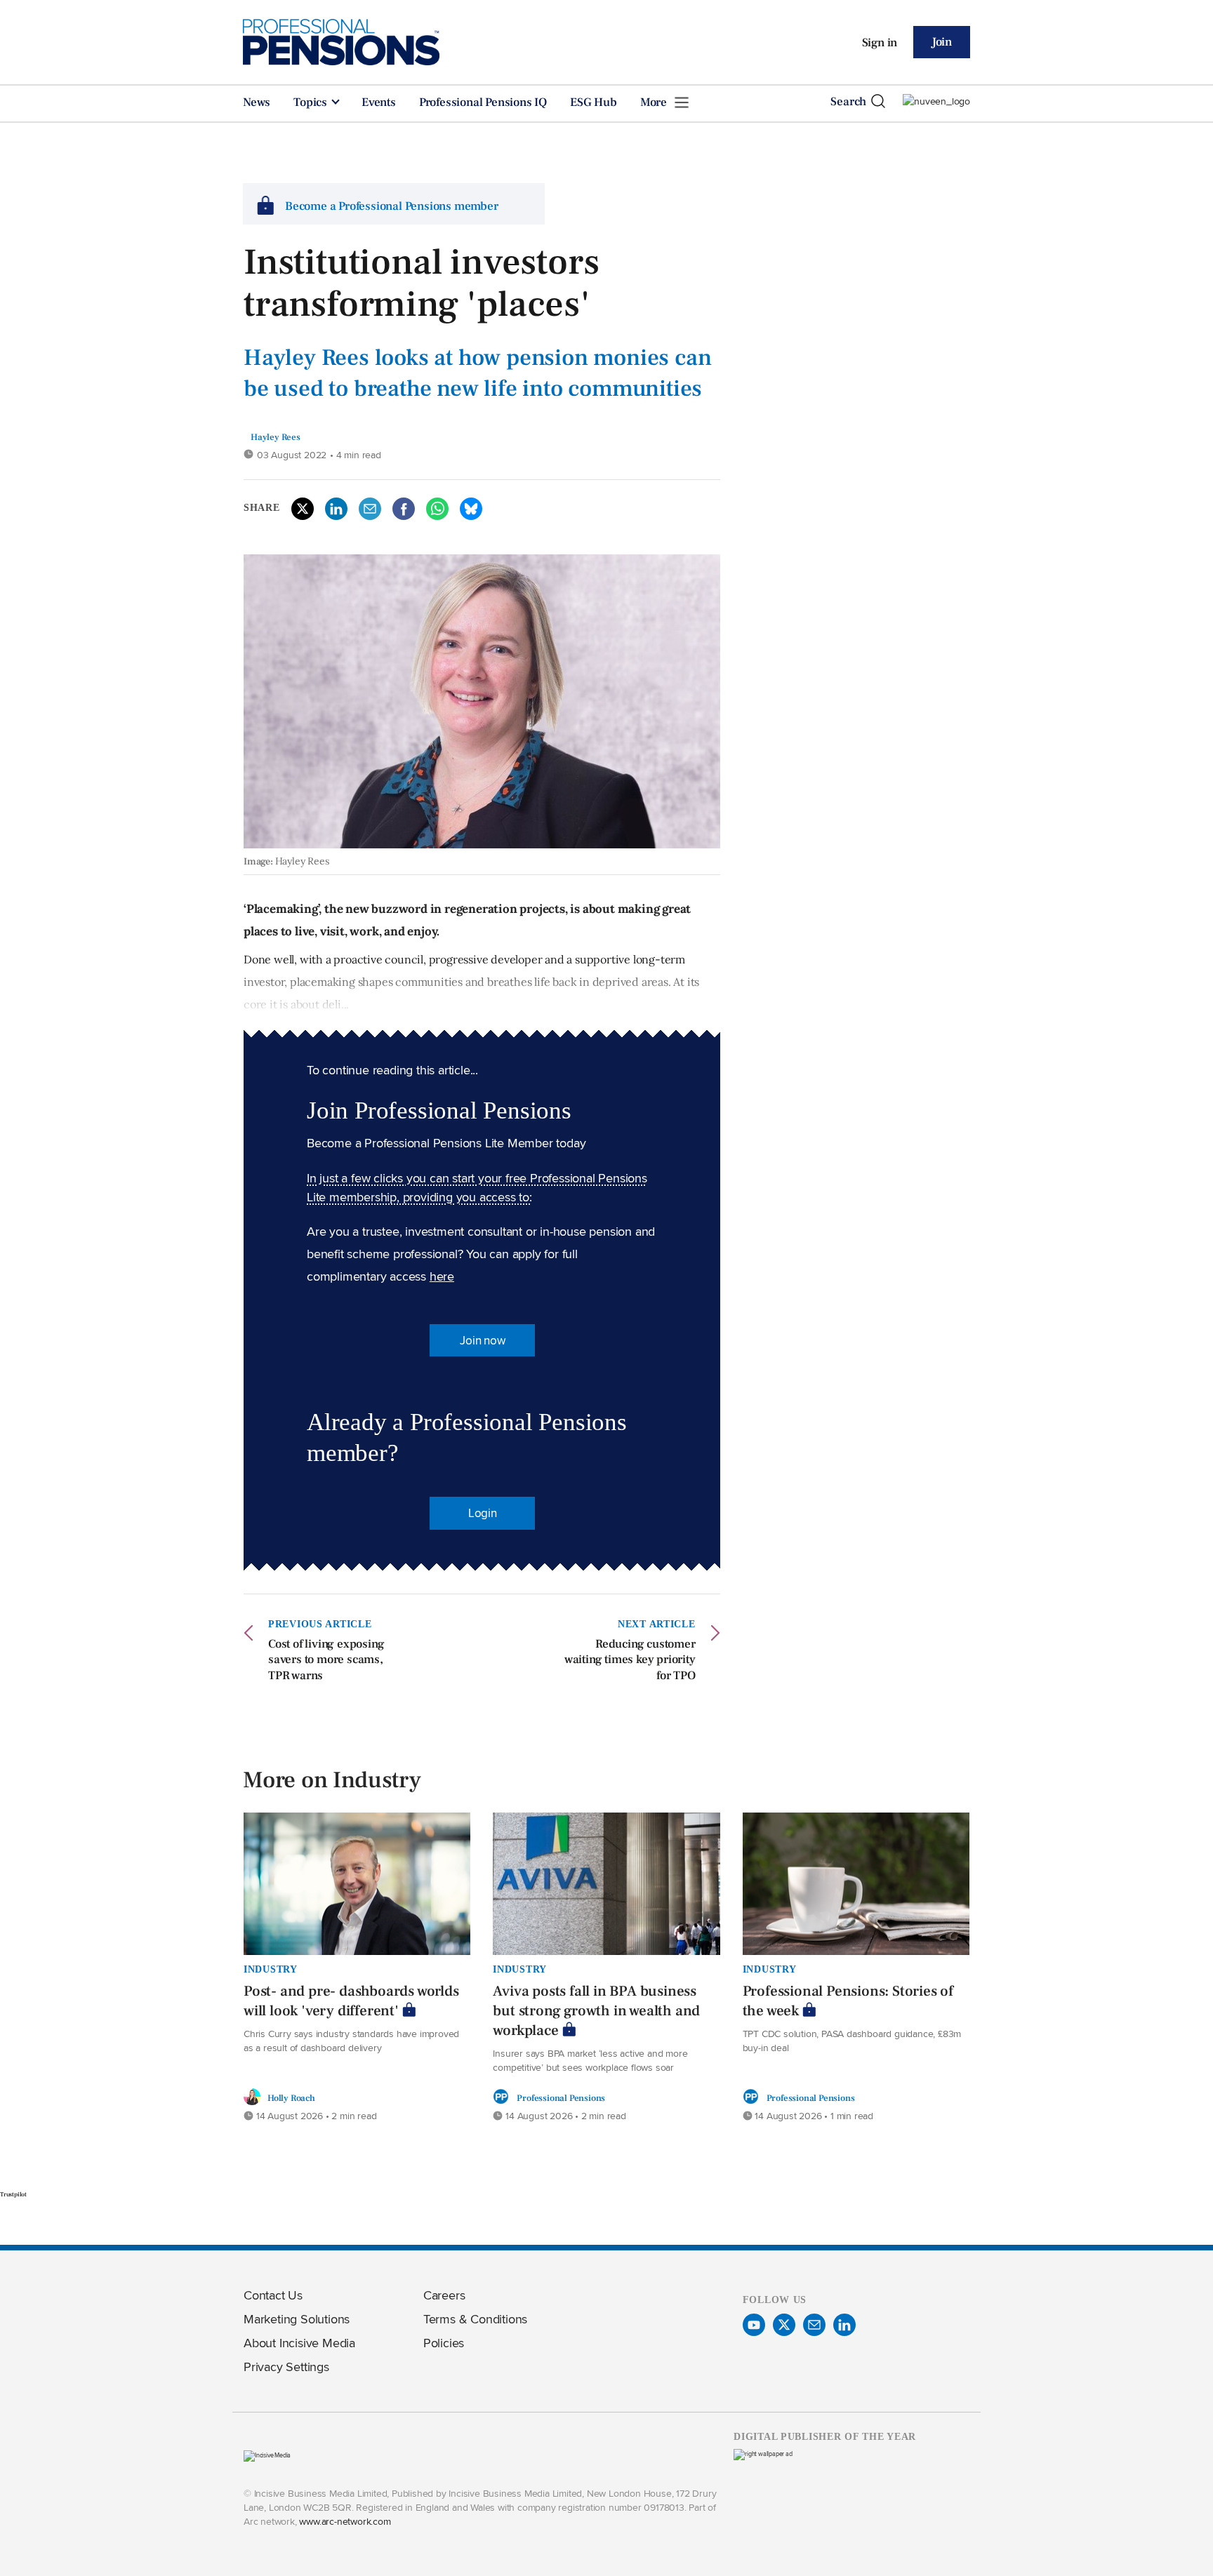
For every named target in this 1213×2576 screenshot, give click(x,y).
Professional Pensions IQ (483, 102)
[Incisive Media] (267, 2455)
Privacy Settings (286, 2367)
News (257, 102)
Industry (271, 1969)
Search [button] (848, 102)
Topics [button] (312, 102)
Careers (444, 2295)
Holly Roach (291, 2098)
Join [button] (942, 42)
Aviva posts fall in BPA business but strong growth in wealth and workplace (596, 2011)
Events (379, 102)
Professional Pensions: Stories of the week (848, 2001)
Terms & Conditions (475, 2319)
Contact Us (273, 2295)
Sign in (880, 43)
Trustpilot (13, 2194)
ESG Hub (594, 102)
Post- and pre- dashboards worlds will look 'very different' (351, 2001)
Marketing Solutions (297, 2319)
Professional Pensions (561, 2098)
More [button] (655, 102)
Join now (482, 1340)
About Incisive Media (299, 2343)
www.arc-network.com (345, 2521)
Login (483, 1513)
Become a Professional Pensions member (392, 206)
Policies (444, 2343)
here (442, 1276)
